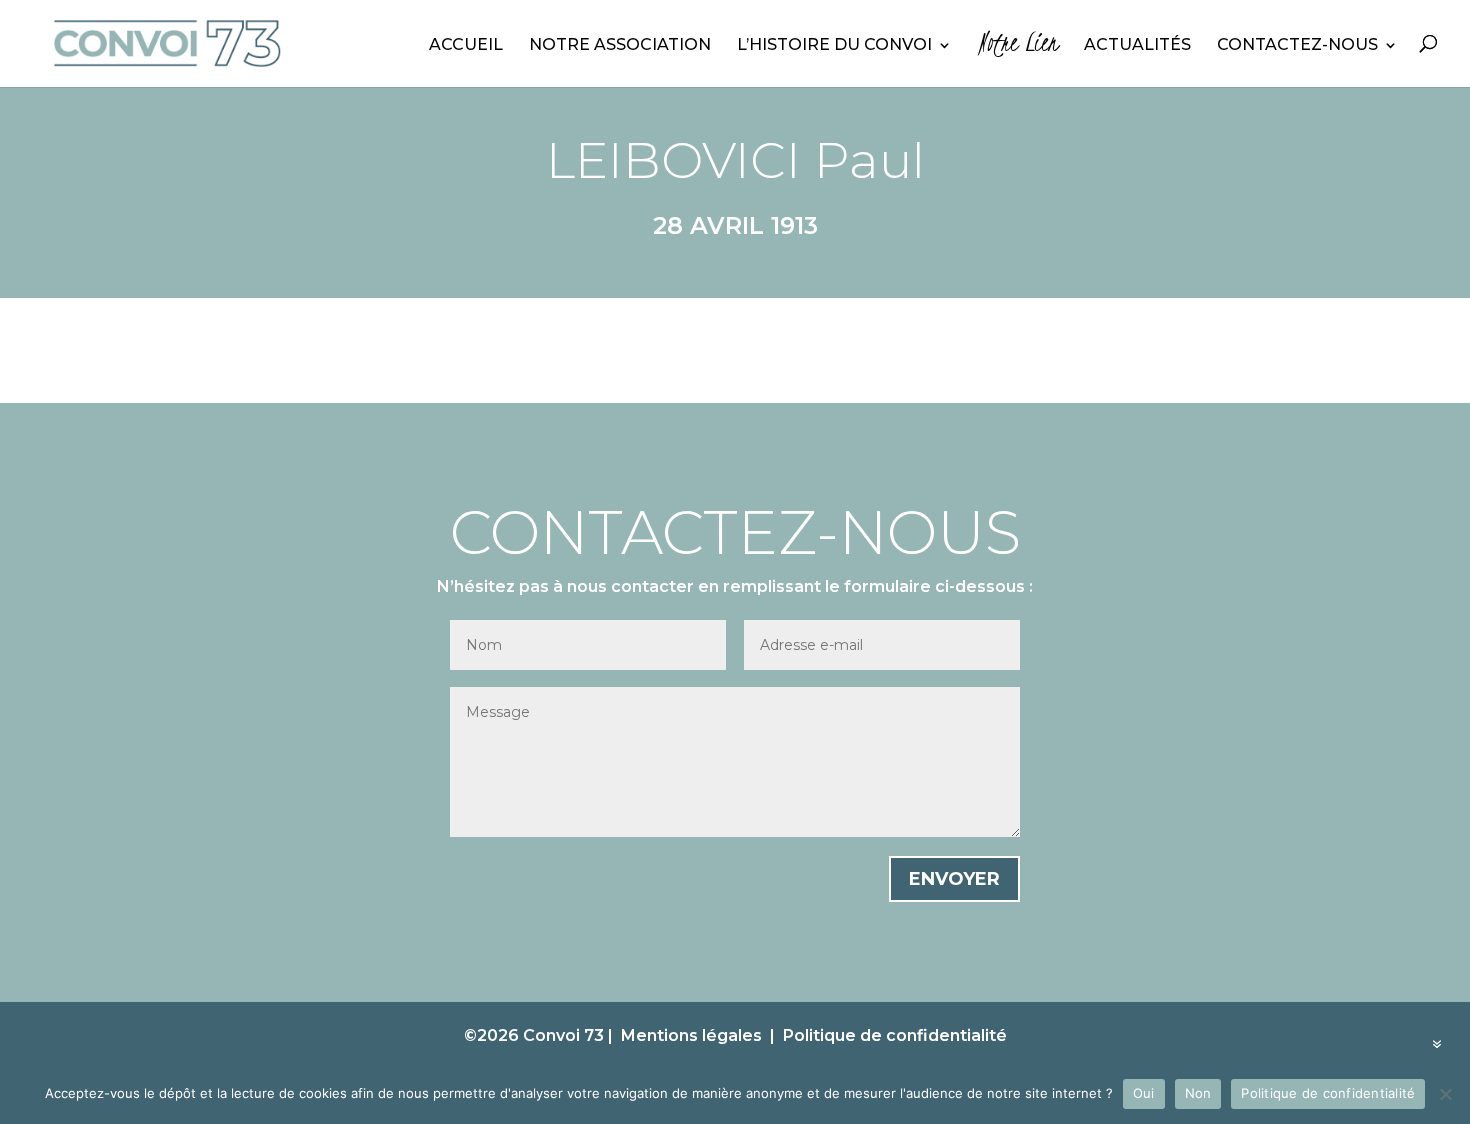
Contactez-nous (1297, 46)
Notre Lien (1018, 48)
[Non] (1445, 1094)
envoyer (954, 879)
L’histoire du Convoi (834, 46)
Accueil (466, 46)
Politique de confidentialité (895, 1035)
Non (1198, 1093)
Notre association (620, 46)
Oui (1144, 1093)
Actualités (1137, 46)
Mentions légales (691, 1035)
